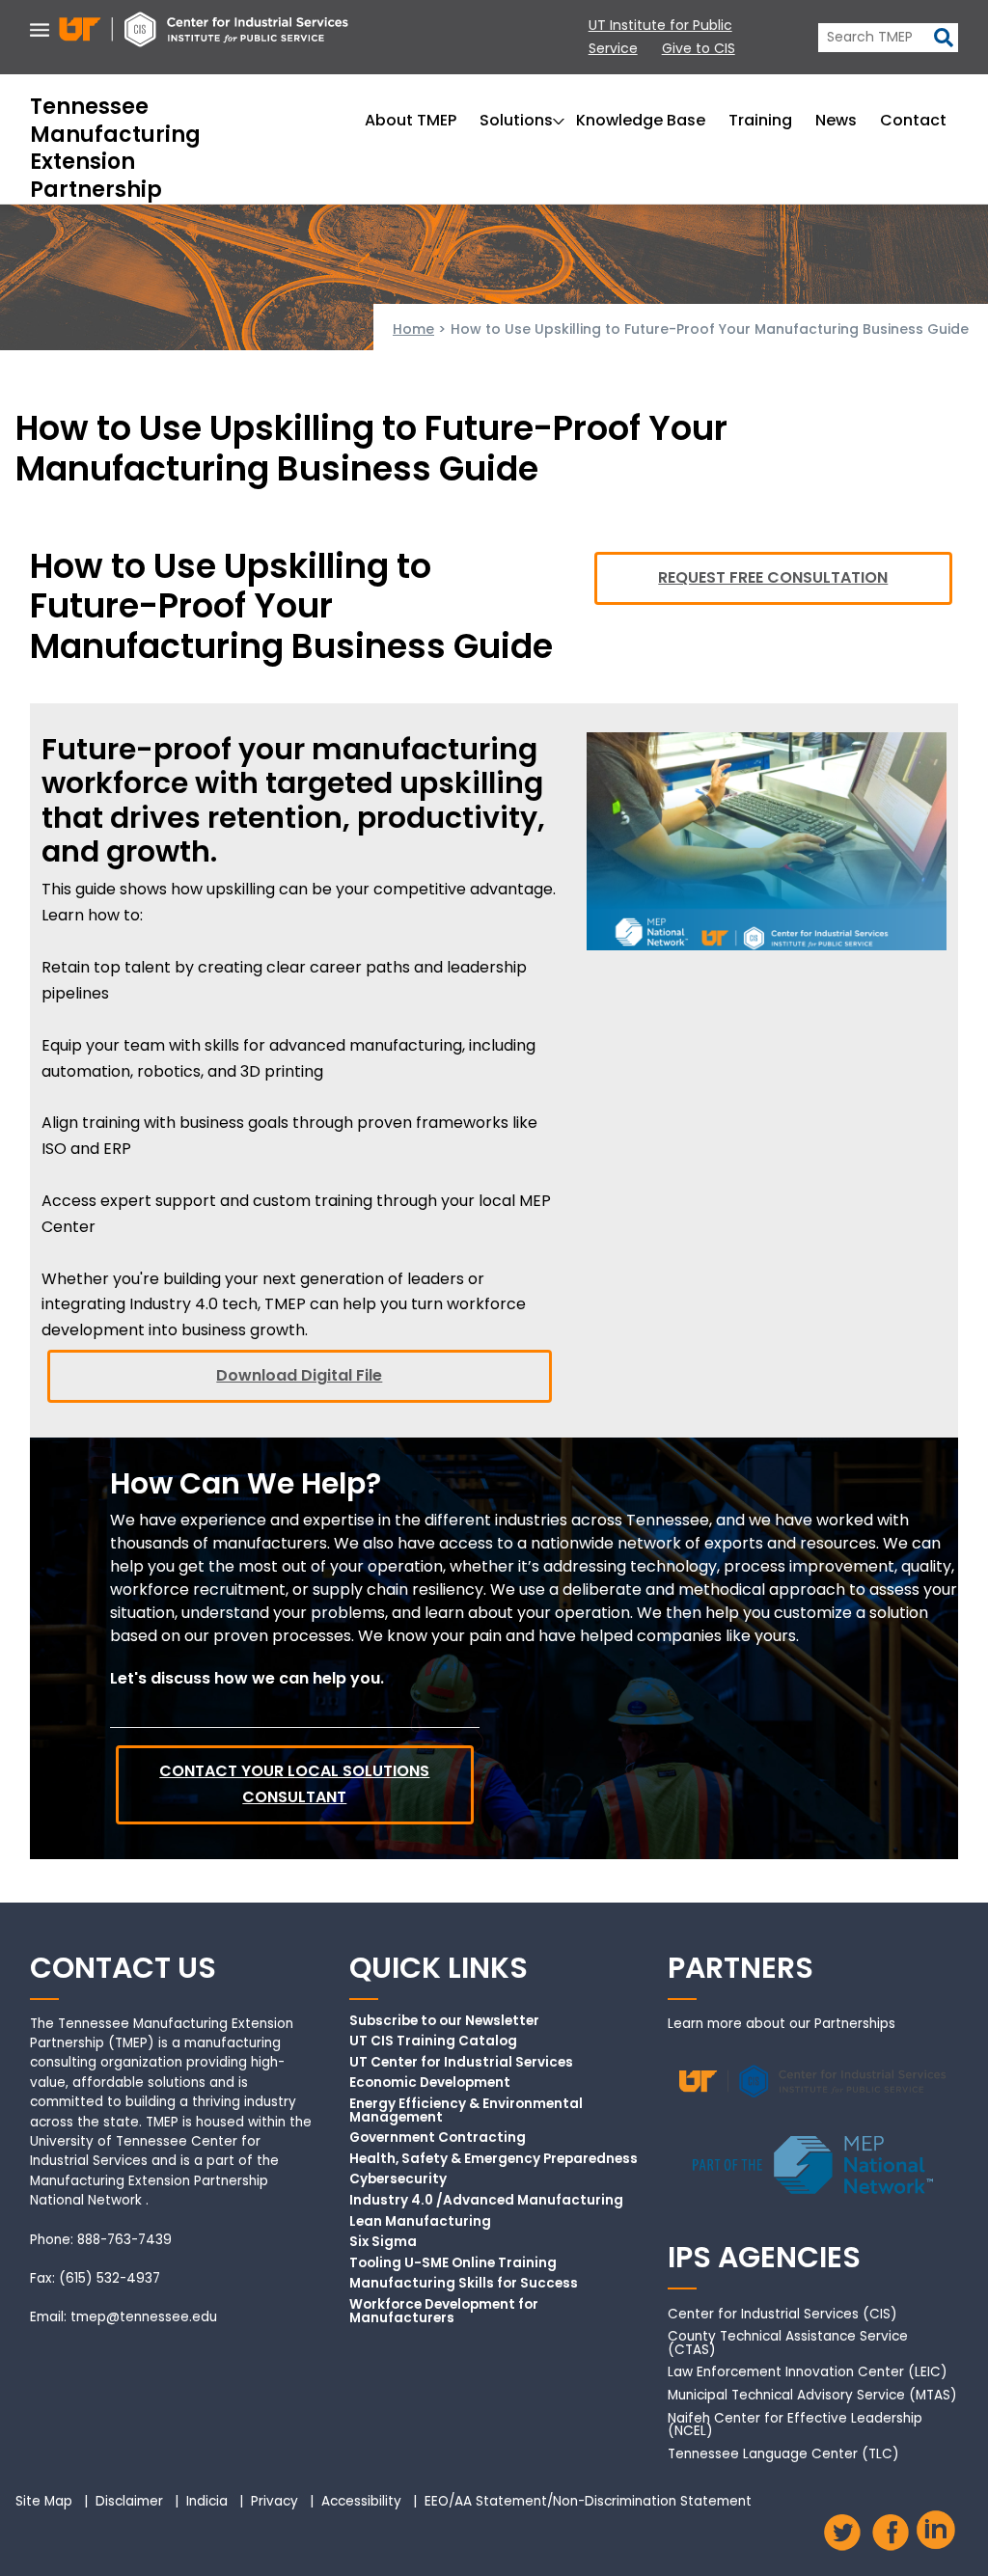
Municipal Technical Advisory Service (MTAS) (812, 2395)
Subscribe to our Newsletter (444, 2021)
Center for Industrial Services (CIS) (782, 2314)
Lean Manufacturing (420, 2222)
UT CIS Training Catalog (433, 2042)
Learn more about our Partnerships (782, 2024)
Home (413, 329)
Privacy (274, 2502)
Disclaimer (129, 2502)
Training (760, 120)
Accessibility (361, 2502)
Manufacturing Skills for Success (464, 2284)
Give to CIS (699, 48)
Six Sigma (383, 2242)
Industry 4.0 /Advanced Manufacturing (486, 2201)
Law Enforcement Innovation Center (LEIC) (808, 2372)
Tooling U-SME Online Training (453, 2263)
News (836, 120)
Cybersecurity (398, 2179)
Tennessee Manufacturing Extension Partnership (115, 148)
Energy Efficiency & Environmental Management (466, 2110)
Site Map (44, 2502)
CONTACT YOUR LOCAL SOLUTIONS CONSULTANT (294, 1784)
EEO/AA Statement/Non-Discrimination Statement (588, 2502)
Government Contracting (438, 2138)
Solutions (516, 120)
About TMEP (411, 120)
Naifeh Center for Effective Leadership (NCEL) (795, 2425)
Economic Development (430, 2083)
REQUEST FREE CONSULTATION (773, 577)
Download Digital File (299, 1375)
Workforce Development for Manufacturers (444, 2311)
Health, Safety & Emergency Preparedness (494, 2159)
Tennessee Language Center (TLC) (783, 2454)
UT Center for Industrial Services (461, 2063)
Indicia (207, 2502)
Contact (913, 120)
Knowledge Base (641, 120)
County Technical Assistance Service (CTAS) (788, 2343)
